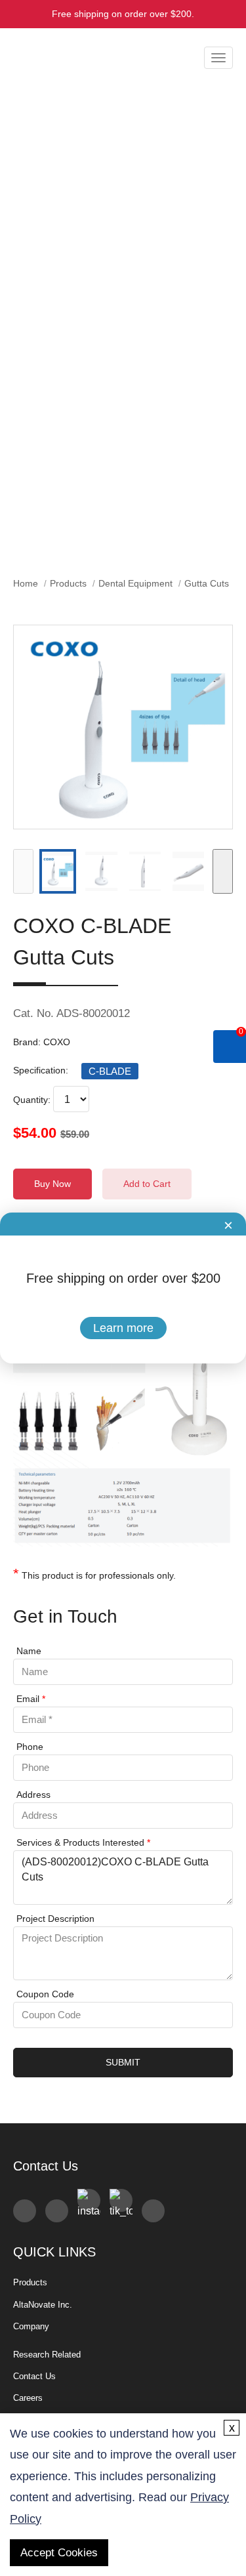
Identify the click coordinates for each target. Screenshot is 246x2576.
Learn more (123, 1328)
